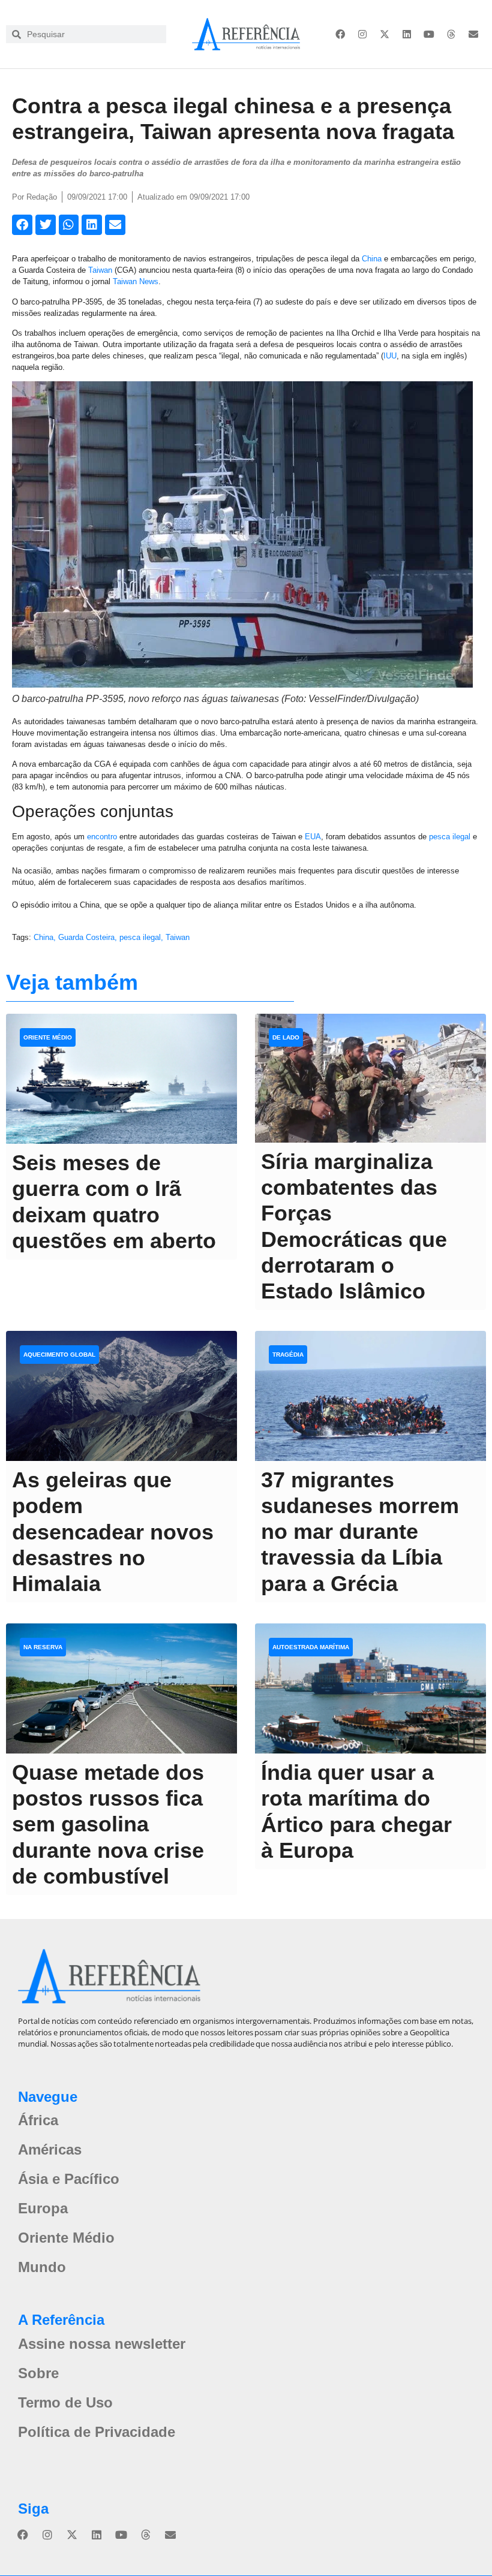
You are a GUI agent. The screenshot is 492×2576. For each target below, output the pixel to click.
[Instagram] (362, 34)
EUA (313, 837)
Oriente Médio (66, 2238)
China (372, 259)
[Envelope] (473, 34)
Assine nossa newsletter (102, 2344)
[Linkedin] (407, 34)
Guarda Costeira (86, 937)
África (38, 2120)
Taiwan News (136, 281)
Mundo (42, 2267)
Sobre (38, 2373)
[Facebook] (340, 34)
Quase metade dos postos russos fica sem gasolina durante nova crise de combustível (108, 1824)
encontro (102, 837)
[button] (22, 225)
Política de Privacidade (97, 2432)
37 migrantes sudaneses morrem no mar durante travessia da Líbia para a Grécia (360, 1532)
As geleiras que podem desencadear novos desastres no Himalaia (113, 1532)
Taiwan (100, 270)
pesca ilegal (450, 837)
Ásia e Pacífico (69, 2179)
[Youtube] (429, 34)
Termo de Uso (65, 2402)
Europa (43, 2208)
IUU (390, 356)
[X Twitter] (385, 34)
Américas (50, 2149)
